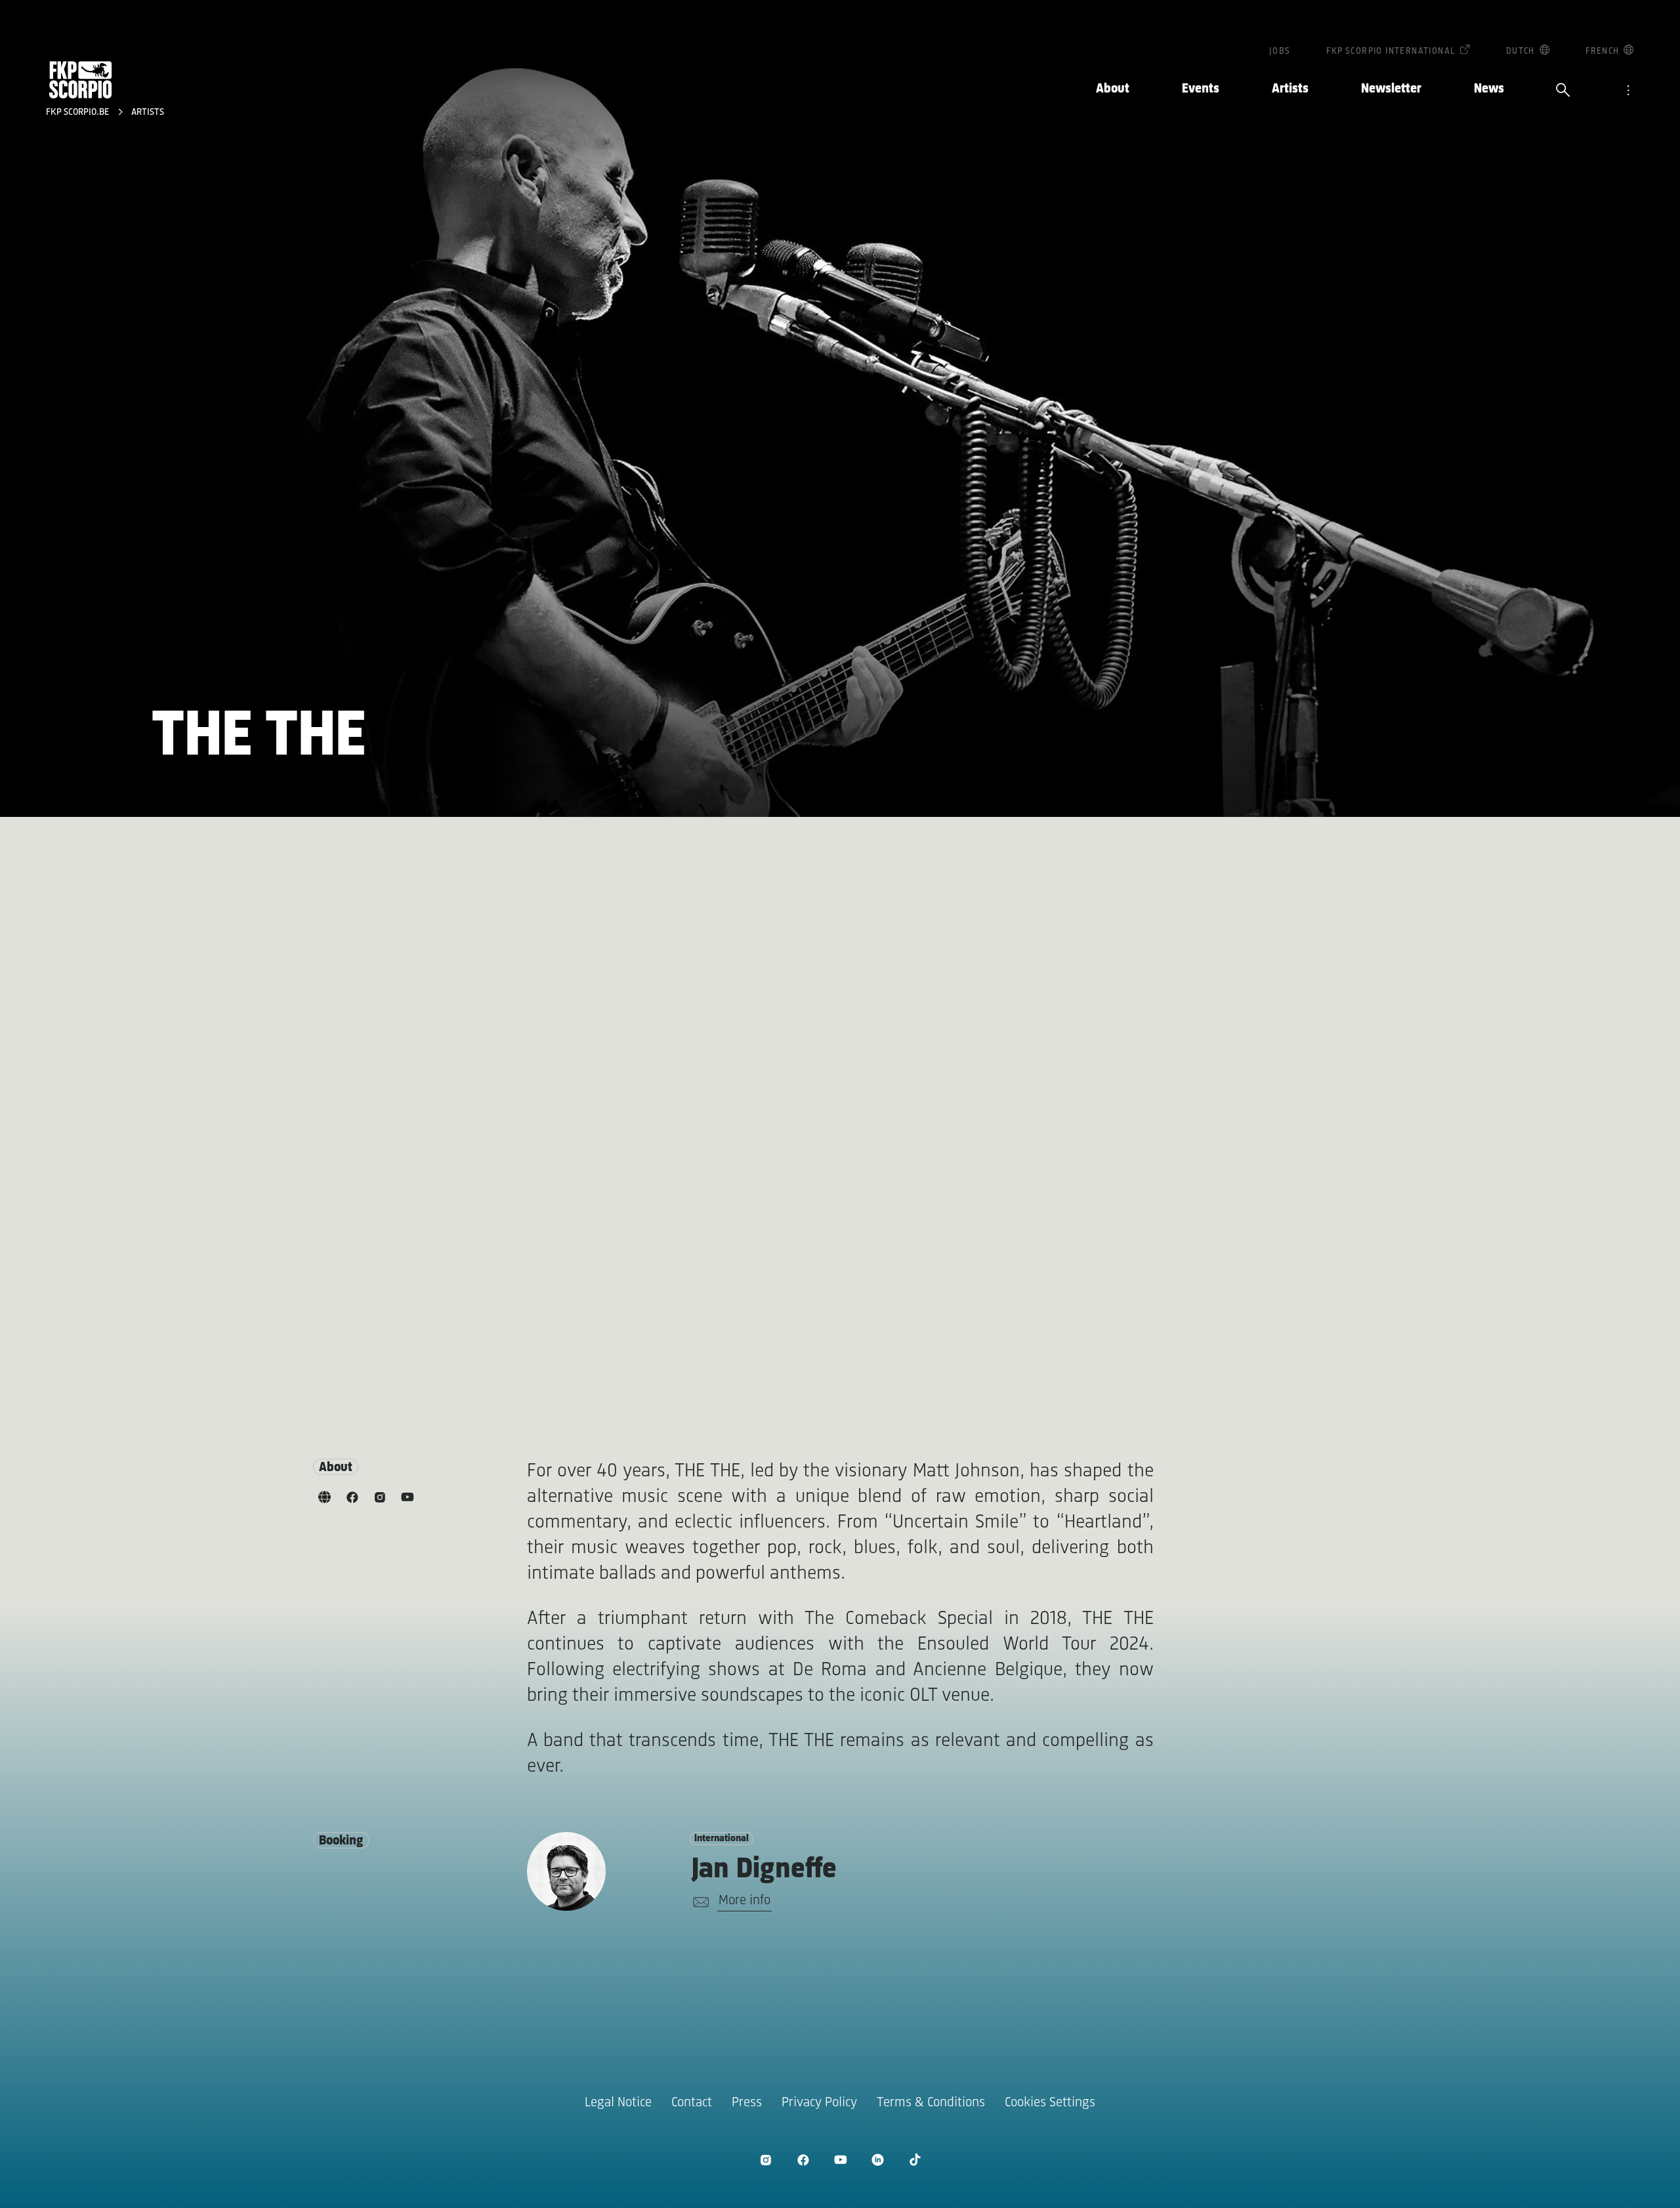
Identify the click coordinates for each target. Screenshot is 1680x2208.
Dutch (1521, 52)
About (1113, 89)
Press (747, 2103)
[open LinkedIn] (878, 2160)
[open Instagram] (766, 2160)
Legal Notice (618, 2103)
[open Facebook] (803, 2160)
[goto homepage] (81, 80)
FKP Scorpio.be (79, 113)
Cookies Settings (1050, 2103)
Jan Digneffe (764, 1870)
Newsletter (1391, 89)
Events (1201, 89)
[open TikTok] (915, 2160)
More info (745, 1901)
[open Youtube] (840, 2160)
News (1489, 89)
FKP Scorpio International (1391, 52)
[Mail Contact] (699, 1902)
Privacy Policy (819, 2103)
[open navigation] (1628, 91)
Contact (692, 2103)
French (1602, 52)
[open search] (1563, 91)
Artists (1290, 89)
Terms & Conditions (931, 2103)
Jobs (1280, 52)
